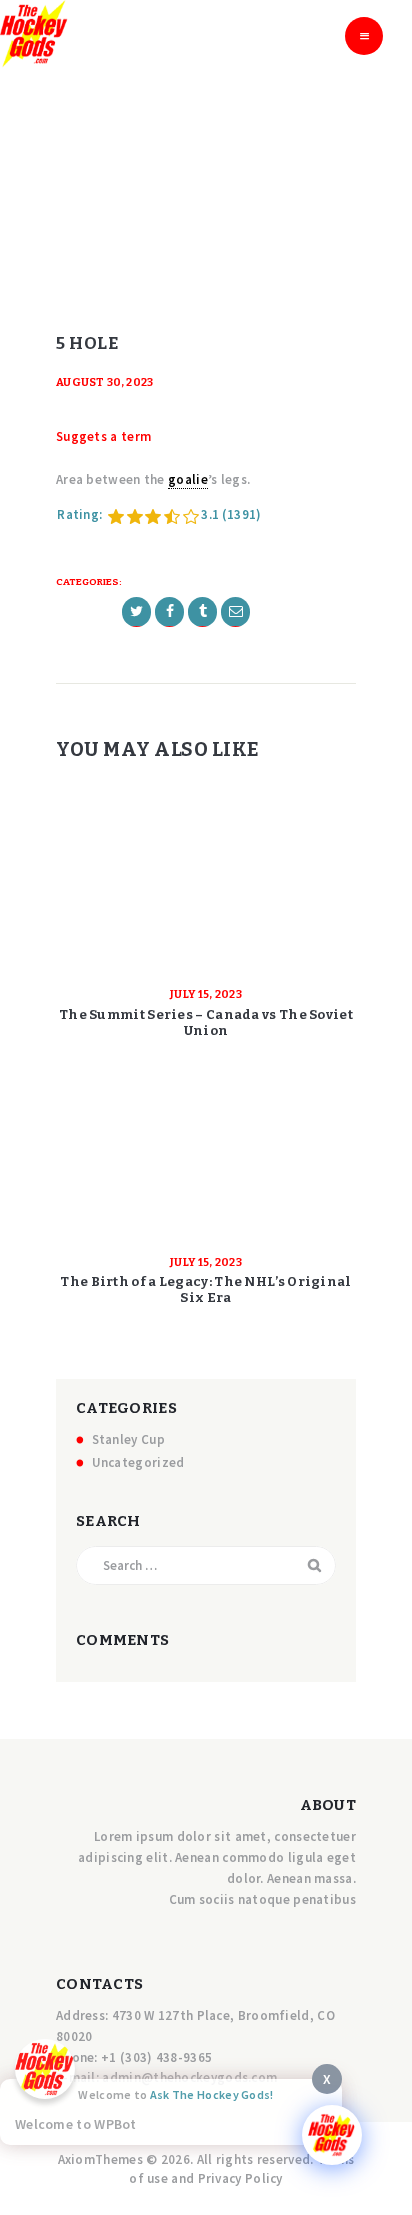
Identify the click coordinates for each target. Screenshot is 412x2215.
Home (172, 187)
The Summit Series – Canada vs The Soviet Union (206, 1022)
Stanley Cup (128, 1439)
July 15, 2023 (206, 994)
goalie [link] (188, 479)
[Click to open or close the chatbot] (332, 2135)
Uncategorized (138, 1462)
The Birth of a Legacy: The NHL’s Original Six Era (205, 1289)
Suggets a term (103, 436)
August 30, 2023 (105, 382)
